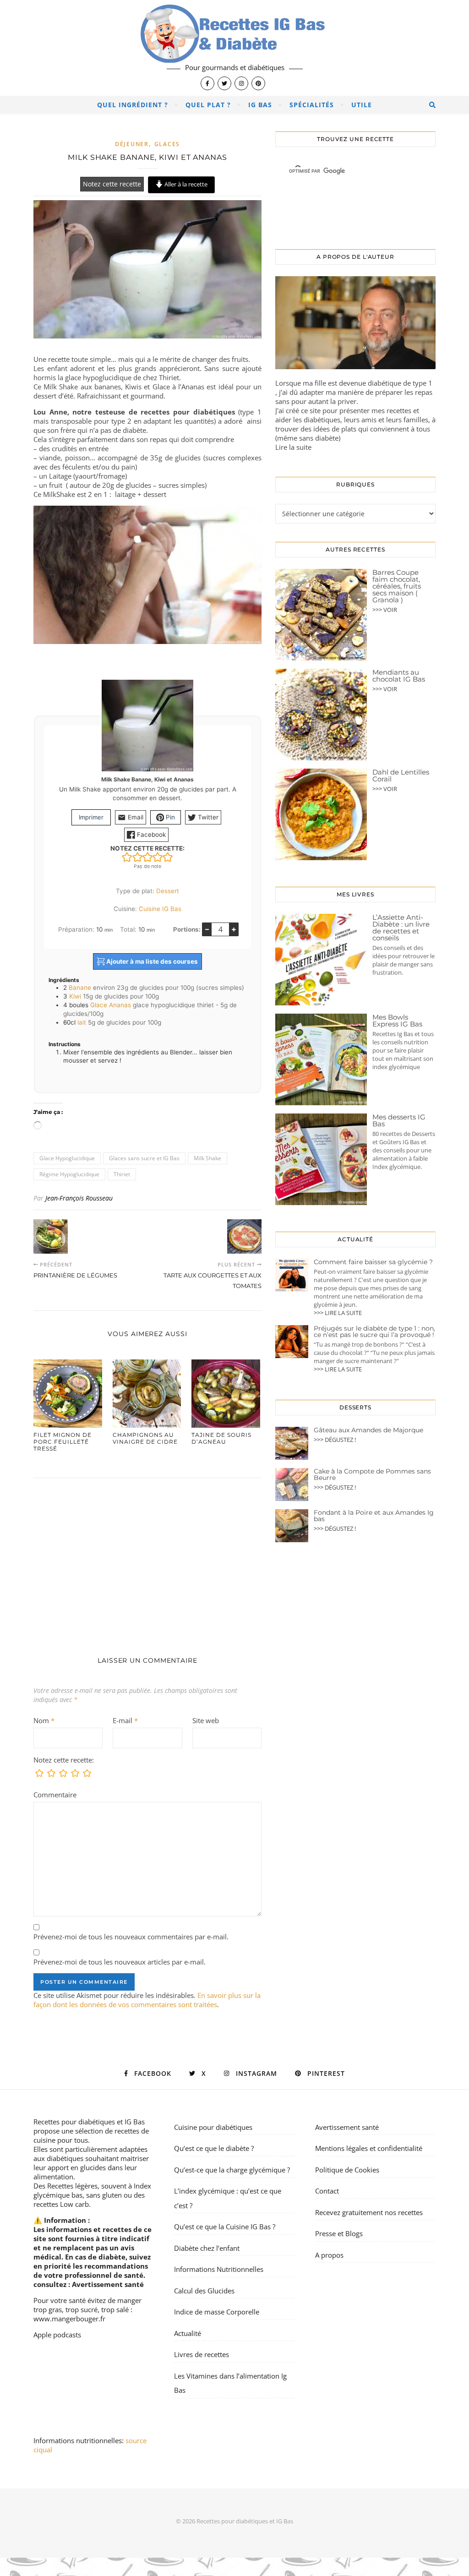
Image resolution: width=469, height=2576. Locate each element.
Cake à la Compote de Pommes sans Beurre (372, 1474)
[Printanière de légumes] (51, 1236)
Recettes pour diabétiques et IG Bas (89, 2122)
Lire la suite (293, 447)
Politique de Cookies (347, 2170)
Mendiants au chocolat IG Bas (399, 676)
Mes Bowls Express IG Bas (397, 1021)
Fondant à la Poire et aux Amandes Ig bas (374, 1516)
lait (82, 1022)
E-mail (125, 1720)
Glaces (167, 144)
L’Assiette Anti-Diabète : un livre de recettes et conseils (401, 928)
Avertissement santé (108, 2284)
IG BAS (260, 105)
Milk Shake (207, 1158)
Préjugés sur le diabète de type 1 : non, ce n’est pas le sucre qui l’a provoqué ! (374, 1332)
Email (135, 817)
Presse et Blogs (339, 2233)
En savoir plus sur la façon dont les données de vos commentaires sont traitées (147, 2000)
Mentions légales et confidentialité (369, 2148)
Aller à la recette (185, 184)
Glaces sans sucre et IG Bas (144, 1158)
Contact (327, 2191)
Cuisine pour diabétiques (213, 2127)
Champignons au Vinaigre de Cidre (145, 1438)
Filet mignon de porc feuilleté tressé (63, 1442)
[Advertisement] (147, 1558)
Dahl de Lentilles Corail (401, 775)
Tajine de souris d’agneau (221, 1438)
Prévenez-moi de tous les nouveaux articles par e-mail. (120, 1962)
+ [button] (234, 929)
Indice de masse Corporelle (217, 2312)
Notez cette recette (112, 184)
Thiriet (122, 1174)
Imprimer (91, 817)
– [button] (207, 929)
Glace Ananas (111, 1005)
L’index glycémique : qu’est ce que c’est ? (228, 2198)
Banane (80, 988)
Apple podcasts (57, 2335)
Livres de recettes (202, 2354)
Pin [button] (169, 817)
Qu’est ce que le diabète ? (214, 2148)
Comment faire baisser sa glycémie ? (373, 1262)
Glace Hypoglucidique (67, 1158)
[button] (127, 857)
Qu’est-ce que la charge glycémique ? (232, 2170)
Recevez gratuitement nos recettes (369, 2212)
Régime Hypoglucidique (69, 1174)
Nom (44, 1720)
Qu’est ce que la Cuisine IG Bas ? (225, 2227)
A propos (329, 2255)
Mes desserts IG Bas (399, 1120)
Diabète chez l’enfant (207, 2248)
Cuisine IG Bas (160, 909)
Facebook (150, 835)
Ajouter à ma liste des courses (151, 961)
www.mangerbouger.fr (69, 2319)
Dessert (168, 891)
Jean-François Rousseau (79, 1198)
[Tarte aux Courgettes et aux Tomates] (244, 1236)
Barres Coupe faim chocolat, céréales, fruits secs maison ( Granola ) (397, 586)
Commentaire (55, 1795)
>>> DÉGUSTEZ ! (335, 1440)
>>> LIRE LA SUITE (338, 1313)
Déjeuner (132, 144)
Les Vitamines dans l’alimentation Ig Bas (230, 2383)
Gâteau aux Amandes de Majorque (368, 1430)
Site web (206, 1720)
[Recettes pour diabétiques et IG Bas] (234, 48)
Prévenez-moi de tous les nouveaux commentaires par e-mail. (131, 1937)
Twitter (207, 817)
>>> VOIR (385, 610)
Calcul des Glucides (204, 2291)
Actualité (188, 2333)
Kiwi (75, 996)
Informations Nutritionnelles (219, 2269)
